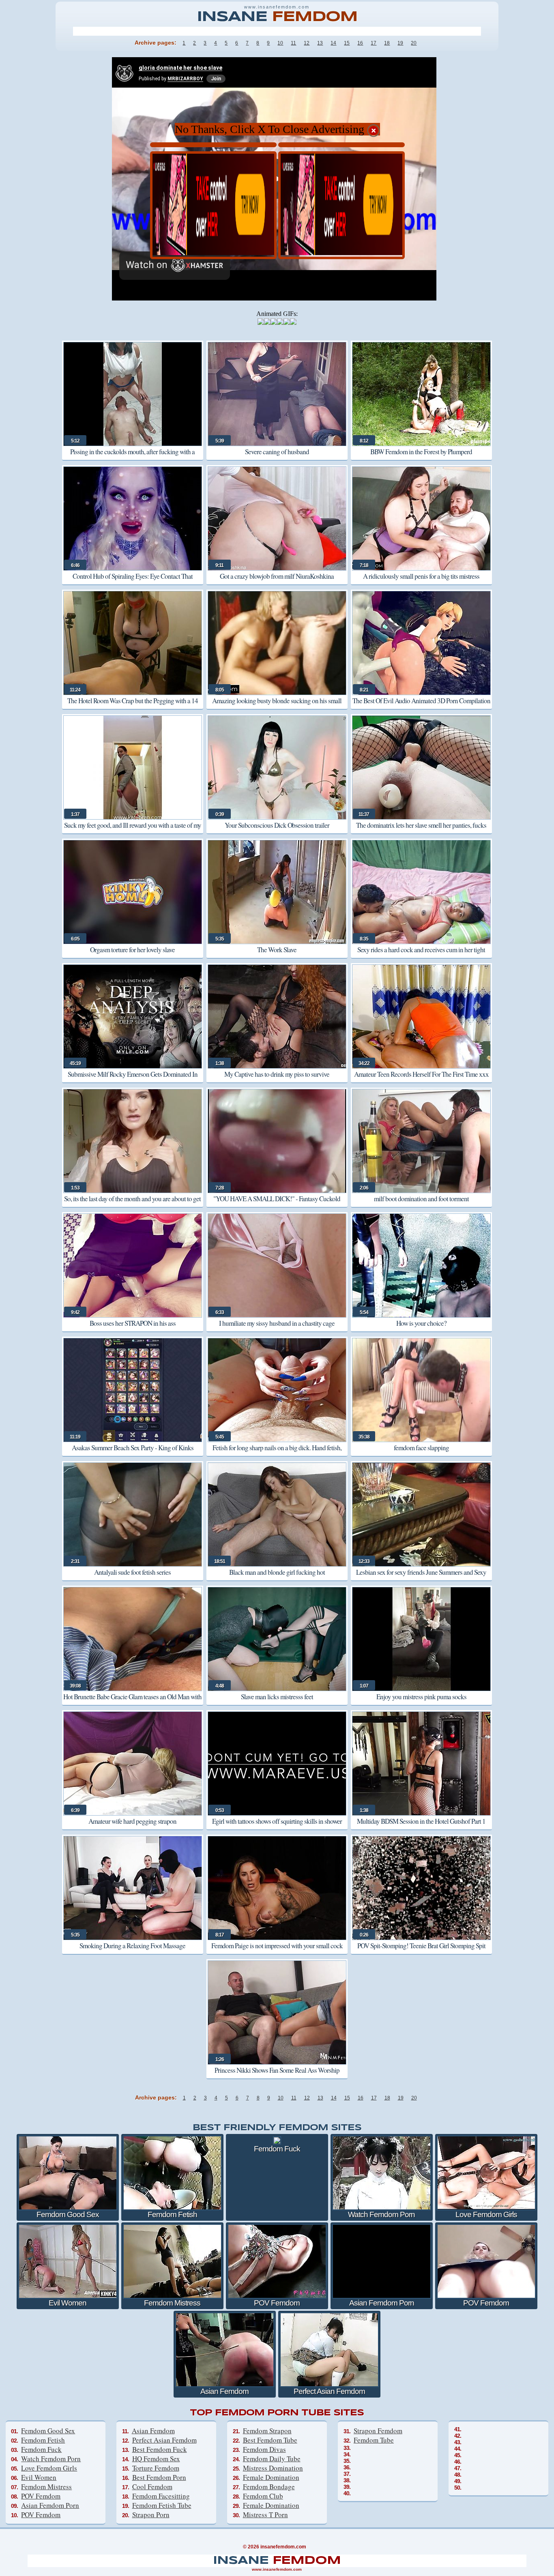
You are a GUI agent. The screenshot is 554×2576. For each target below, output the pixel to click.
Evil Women (39, 2477)
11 (293, 43)
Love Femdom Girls (49, 2468)
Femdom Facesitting (161, 2496)
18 (387, 43)
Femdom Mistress (46, 2487)
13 (320, 43)
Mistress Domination (273, 2468)
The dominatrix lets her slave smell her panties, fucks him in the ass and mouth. (421, 831)
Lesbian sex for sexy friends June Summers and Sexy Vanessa (421, 1578)
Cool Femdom (152, 2487)
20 (414, 43)
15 (347, 43)
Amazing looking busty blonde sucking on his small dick (277, 706)
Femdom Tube (374, 2440)
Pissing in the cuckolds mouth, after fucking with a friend (132, 457)
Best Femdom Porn (159, 2477)
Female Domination (271, 2477)
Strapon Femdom (378, 2431)
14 (333, 43)
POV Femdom (41, 2496)
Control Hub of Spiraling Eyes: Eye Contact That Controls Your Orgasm (133, 582)
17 (374, 43)
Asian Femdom (153, 2431)
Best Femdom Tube (270, 2440)
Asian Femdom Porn (50, 2505)
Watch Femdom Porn (51, 2459)
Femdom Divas (264, 2449)
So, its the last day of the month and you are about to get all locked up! (132, 1204)
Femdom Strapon (267, 2431)
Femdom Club (263, 2496)
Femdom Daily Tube (272, 2459)
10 (280, 43)
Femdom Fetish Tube (162, 2505)
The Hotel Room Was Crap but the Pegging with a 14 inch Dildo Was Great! (133, 706)
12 (307, 43)
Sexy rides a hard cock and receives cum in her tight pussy (421, 955)
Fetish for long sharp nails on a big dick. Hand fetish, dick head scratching (277, 1453)
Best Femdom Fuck (160, 2449)
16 (360, 43)
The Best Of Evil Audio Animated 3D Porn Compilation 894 (421, 706)
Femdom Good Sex (48, 2431)
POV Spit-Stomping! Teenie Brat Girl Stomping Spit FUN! (421, 1951)
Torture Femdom (156, 2468)
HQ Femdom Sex (156, 2459)
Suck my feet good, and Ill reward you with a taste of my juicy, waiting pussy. (133, 831)
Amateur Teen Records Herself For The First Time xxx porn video (421, 1080)
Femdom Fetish (43, 2440)
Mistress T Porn (265, 2515)
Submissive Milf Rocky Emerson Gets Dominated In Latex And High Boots (133, 1080)
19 (400, 43)
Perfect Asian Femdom (164, 2440)
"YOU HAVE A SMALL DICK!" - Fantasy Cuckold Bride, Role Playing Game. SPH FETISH (277, 1204)
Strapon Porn (151, 2515)
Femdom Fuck (41, 2449)
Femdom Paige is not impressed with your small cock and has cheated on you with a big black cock (277, 1951)
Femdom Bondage (269, 2487)
